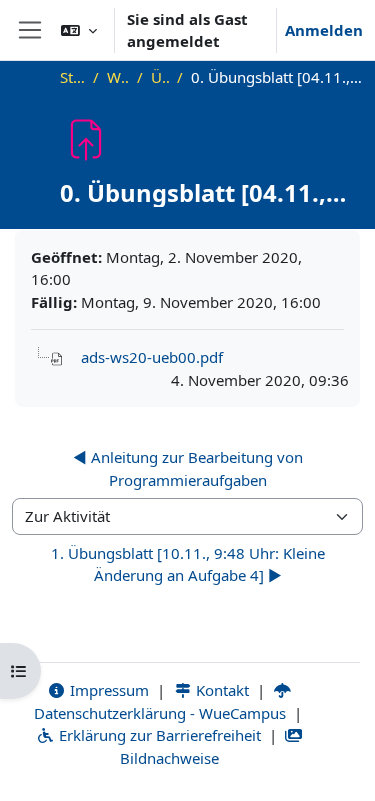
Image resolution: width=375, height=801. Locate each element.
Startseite (73, 77)
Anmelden (324, 30)
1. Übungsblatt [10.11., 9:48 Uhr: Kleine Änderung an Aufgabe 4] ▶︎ (188, 564)
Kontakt (220, 690)
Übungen (159, 77)
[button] (79, 30)
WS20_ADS (118, 77)
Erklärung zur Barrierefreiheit (158, 735)
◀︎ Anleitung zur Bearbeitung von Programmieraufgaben (188, 468)
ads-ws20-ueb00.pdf (152, 357)
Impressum (107, 690)
